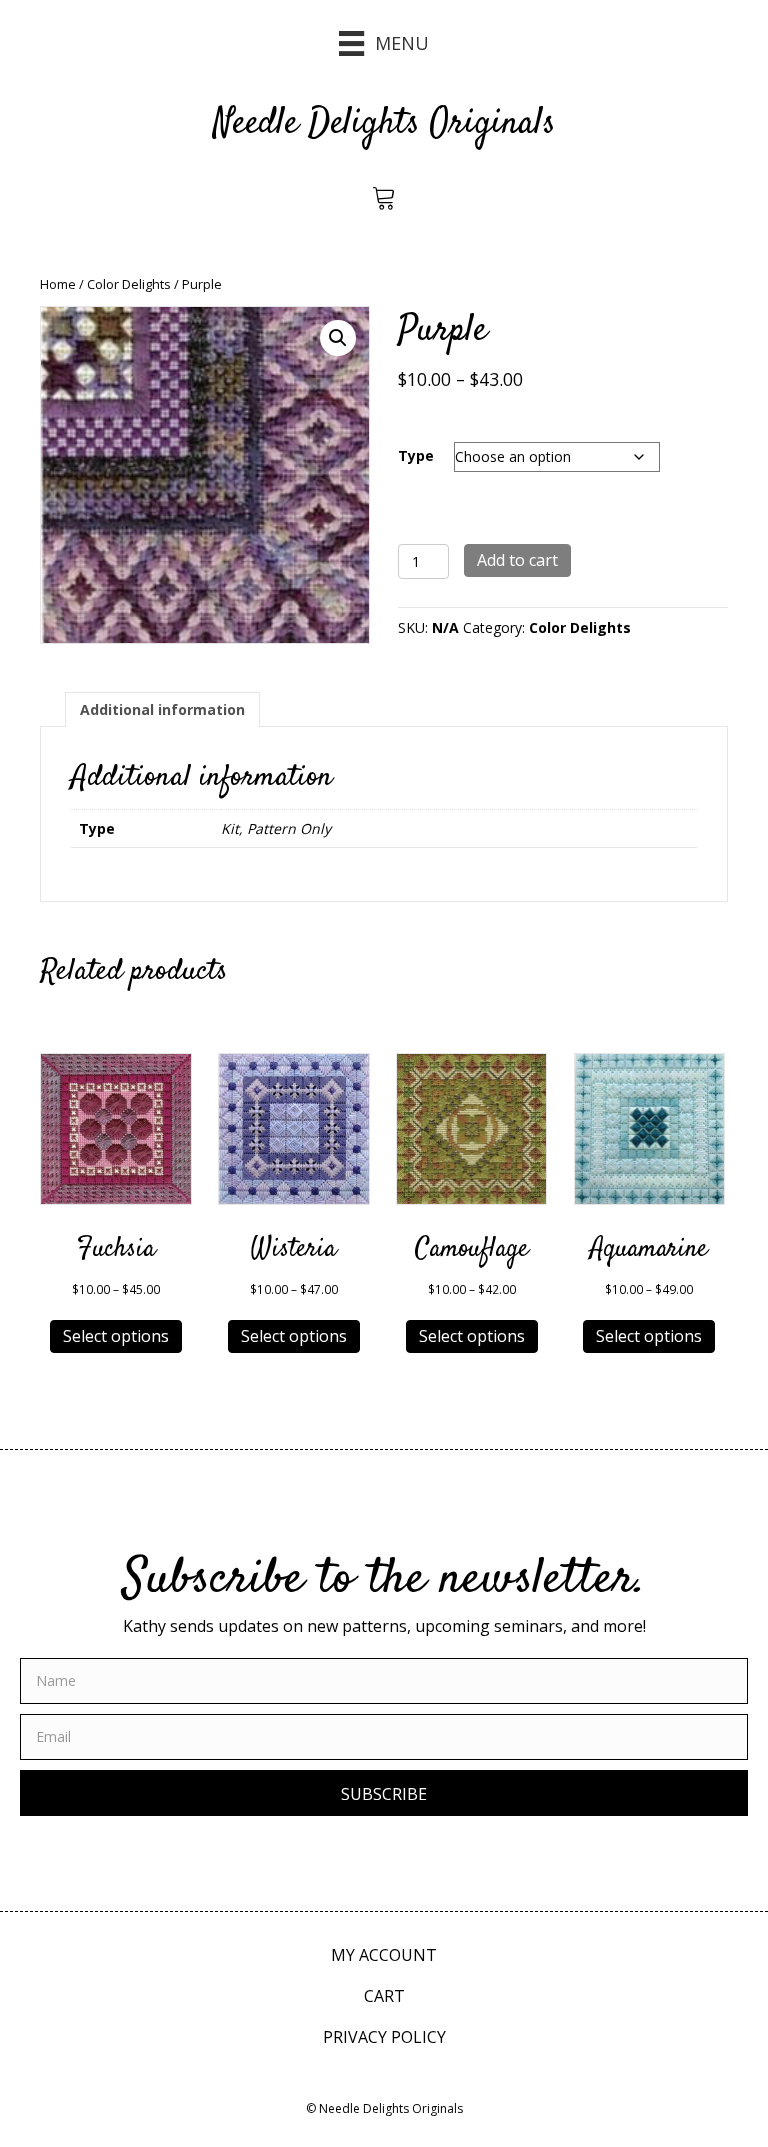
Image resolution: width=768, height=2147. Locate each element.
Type (416, 455)
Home (58, 284)
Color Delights (129, 284)
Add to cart (517, 560)
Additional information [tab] (162, 709)
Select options (116, 1336)
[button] (338, 338)
